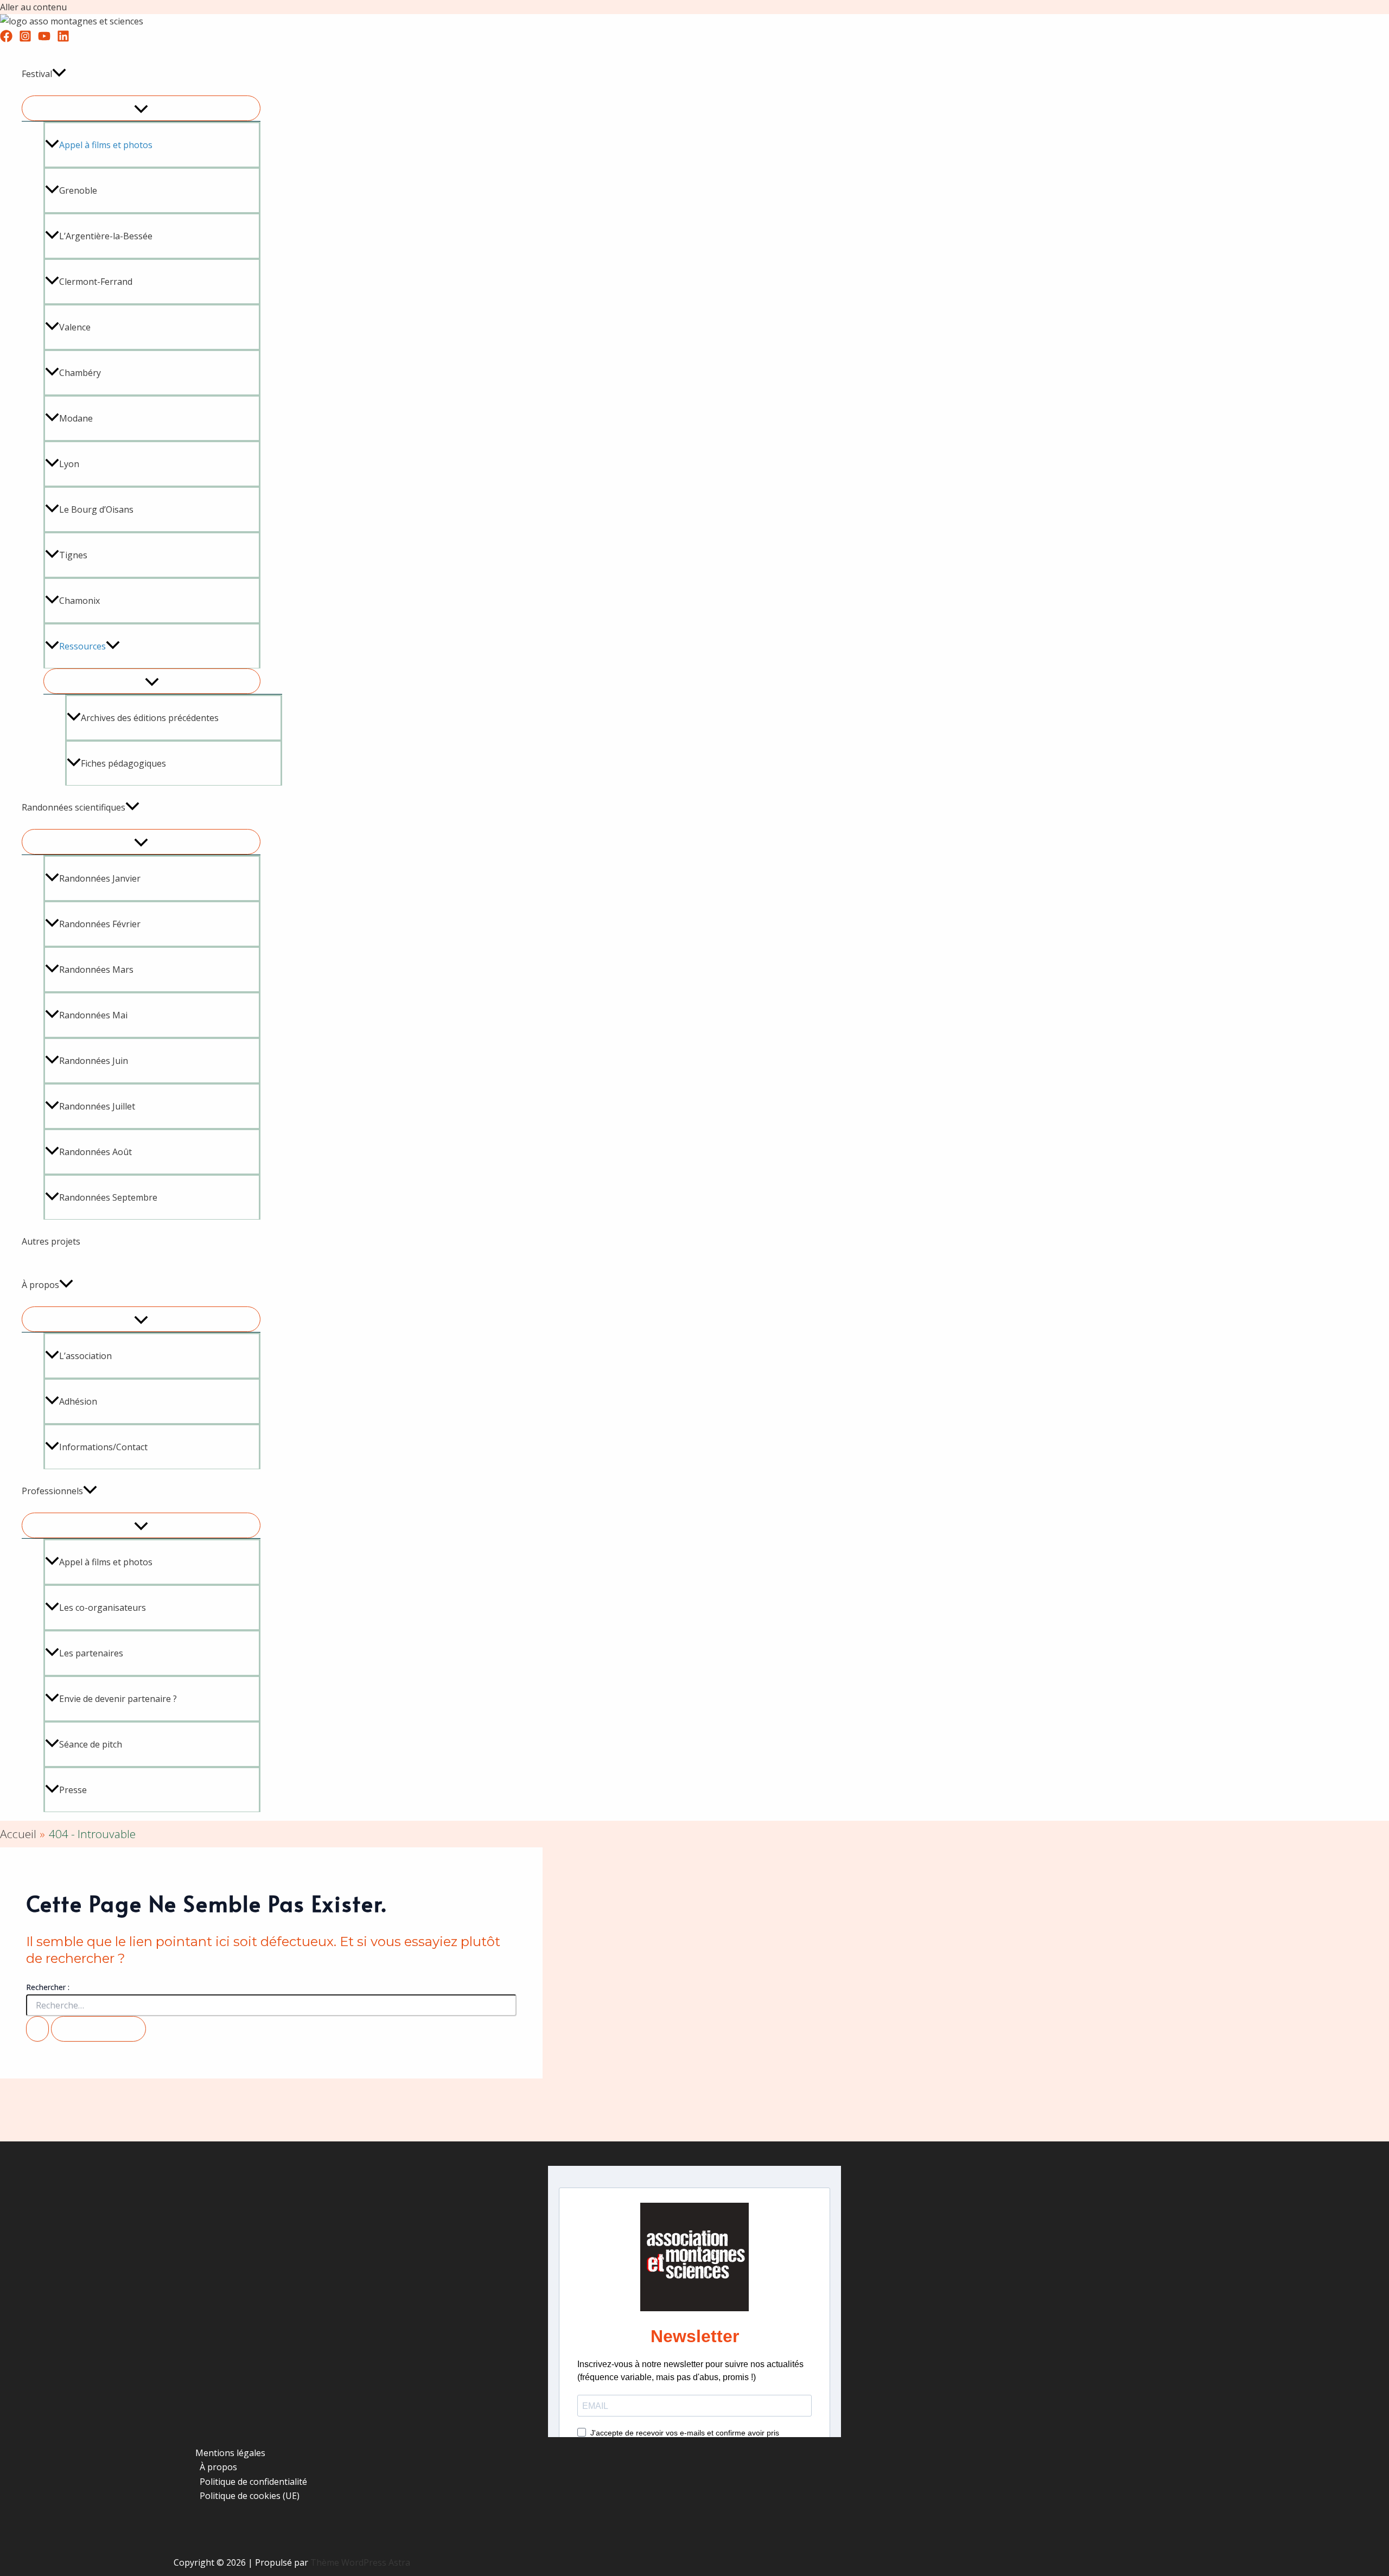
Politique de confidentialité (253, 2482)
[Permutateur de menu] (141, 108)
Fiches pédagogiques (123, 763)
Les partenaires (91, 1653)
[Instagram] (25, 39)
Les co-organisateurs (103, 1608)
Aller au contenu (33, 7)
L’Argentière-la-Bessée (106, 236)
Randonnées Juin (94, 1061)
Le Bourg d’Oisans (96, 509)
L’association (85, 1356)
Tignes (73, 555)
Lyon (69, 464)
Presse (73, 1790)
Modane (76, 418)
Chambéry (80, 373)
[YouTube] (44, 39)
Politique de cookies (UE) (250, 2496)
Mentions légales (230, 2453)
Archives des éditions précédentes (150, 718)
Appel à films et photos (106, 1562)
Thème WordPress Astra (360, 2562)
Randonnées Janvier (100, 878)
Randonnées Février (100, 924)
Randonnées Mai (93, 1015)
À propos (40, 1285)
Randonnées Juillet (97, 1106)
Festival (37, 74)
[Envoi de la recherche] (37, 2029)
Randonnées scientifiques (74, 807)
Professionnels (52, 1491)
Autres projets (51, 1241)
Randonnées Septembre (108, 1197)
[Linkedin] (63, 39)
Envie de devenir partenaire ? (118, 1699)
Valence (75, 327)
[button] (59, 74)
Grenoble (78, 190)
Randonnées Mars (96, 970)
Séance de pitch (91, 1744)
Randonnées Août (95, 1152)
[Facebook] (6, 39)
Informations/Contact (103, 1447)
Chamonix (79, 601)
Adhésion (78, 1401)
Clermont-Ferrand (96, 282)
